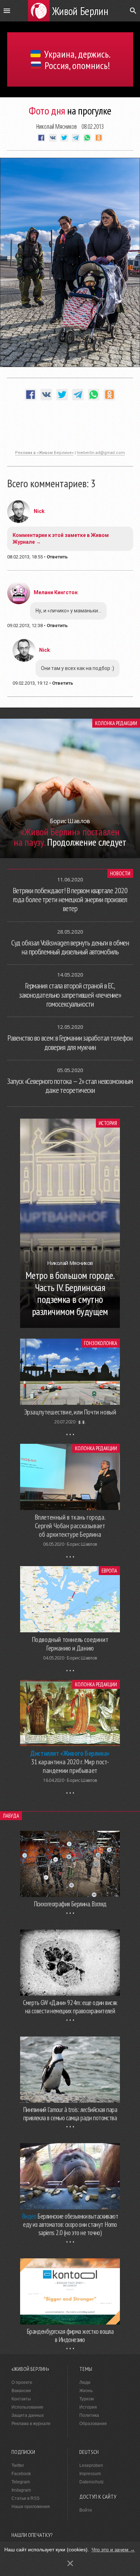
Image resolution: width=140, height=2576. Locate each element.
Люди (85, 2382)
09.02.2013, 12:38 (25, 625)
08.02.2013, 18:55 (25, 557)
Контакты (21, 2399)
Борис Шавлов (82, 1544)
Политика (89, 2415)
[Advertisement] (70, 429)
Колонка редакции (116, 723)
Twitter (18, 2465)
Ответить (57, 557)
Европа (109, 1571)
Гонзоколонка (101, 1343)
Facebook (21, 2474)
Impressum (90, 2474)
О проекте (22, 2382)
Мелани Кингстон (56, 592)
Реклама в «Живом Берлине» (44, 453)
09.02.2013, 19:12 (30, 683)
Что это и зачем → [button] (113, 2550)
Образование (93, 2424)
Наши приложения (31, 2507)
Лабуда (11, 1816)
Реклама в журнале (31, 2424)
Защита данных (28, 2415)
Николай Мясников (57, 126)
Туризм (87, 2399)
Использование (27, 2407)
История (108, 1123)
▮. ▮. (82, 1422)
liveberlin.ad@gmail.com (101, 453)
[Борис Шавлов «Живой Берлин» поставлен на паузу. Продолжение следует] (70, 856)
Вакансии (21, 2391)
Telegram (21, 2482)
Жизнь (86, 2391)
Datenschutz (92, 2482)
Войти (86, 2510)
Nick (39, 511)
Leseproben (91, 2465)
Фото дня (47, 110)
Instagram (21, 2490)
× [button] (70, 2563)
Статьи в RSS (25, 2498)
